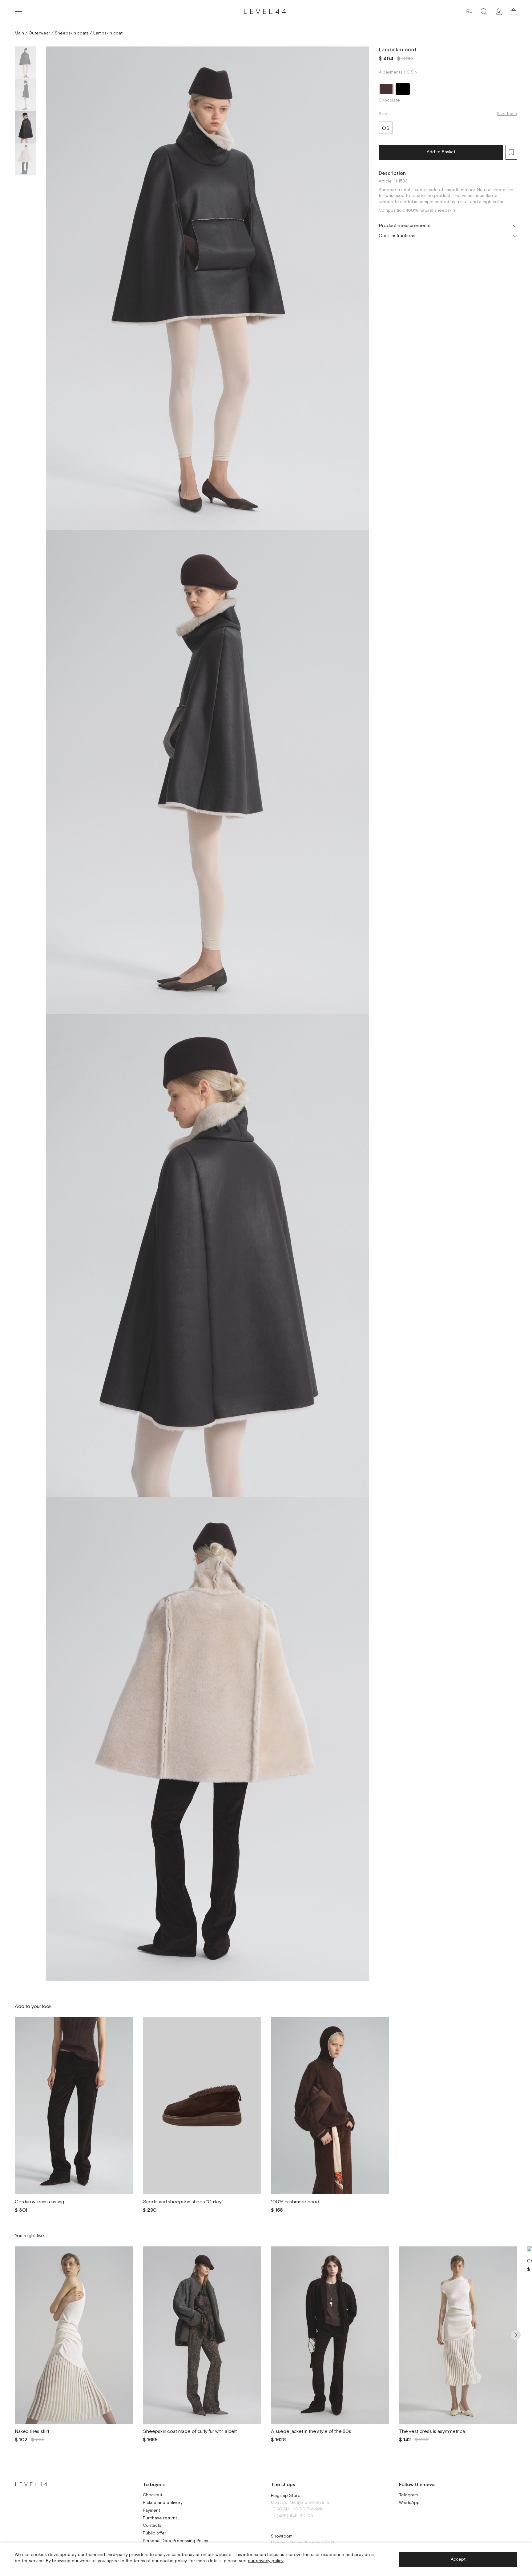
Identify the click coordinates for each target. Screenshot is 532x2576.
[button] (514, 12)
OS (386, 128)
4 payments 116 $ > (398, 72)
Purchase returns (160, 2518)
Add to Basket (441, 152)
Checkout (153, 2495)
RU (469, 12)
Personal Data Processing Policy (175, 2541)
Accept (458, 2559)
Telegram (408, 2495)
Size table (507, 114)
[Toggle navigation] (18, 12)
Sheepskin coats (72, 33)
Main (19, 33)
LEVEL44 (266, 12)
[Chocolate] (386, 89)
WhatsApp (409, 2503)
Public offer (155, 2533)
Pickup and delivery (163, 2503)
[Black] (403, 89)
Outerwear (39, 33)
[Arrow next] (516, 2335)
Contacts (152, 2526)
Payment (151, 2511)
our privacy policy (266, 2561)
